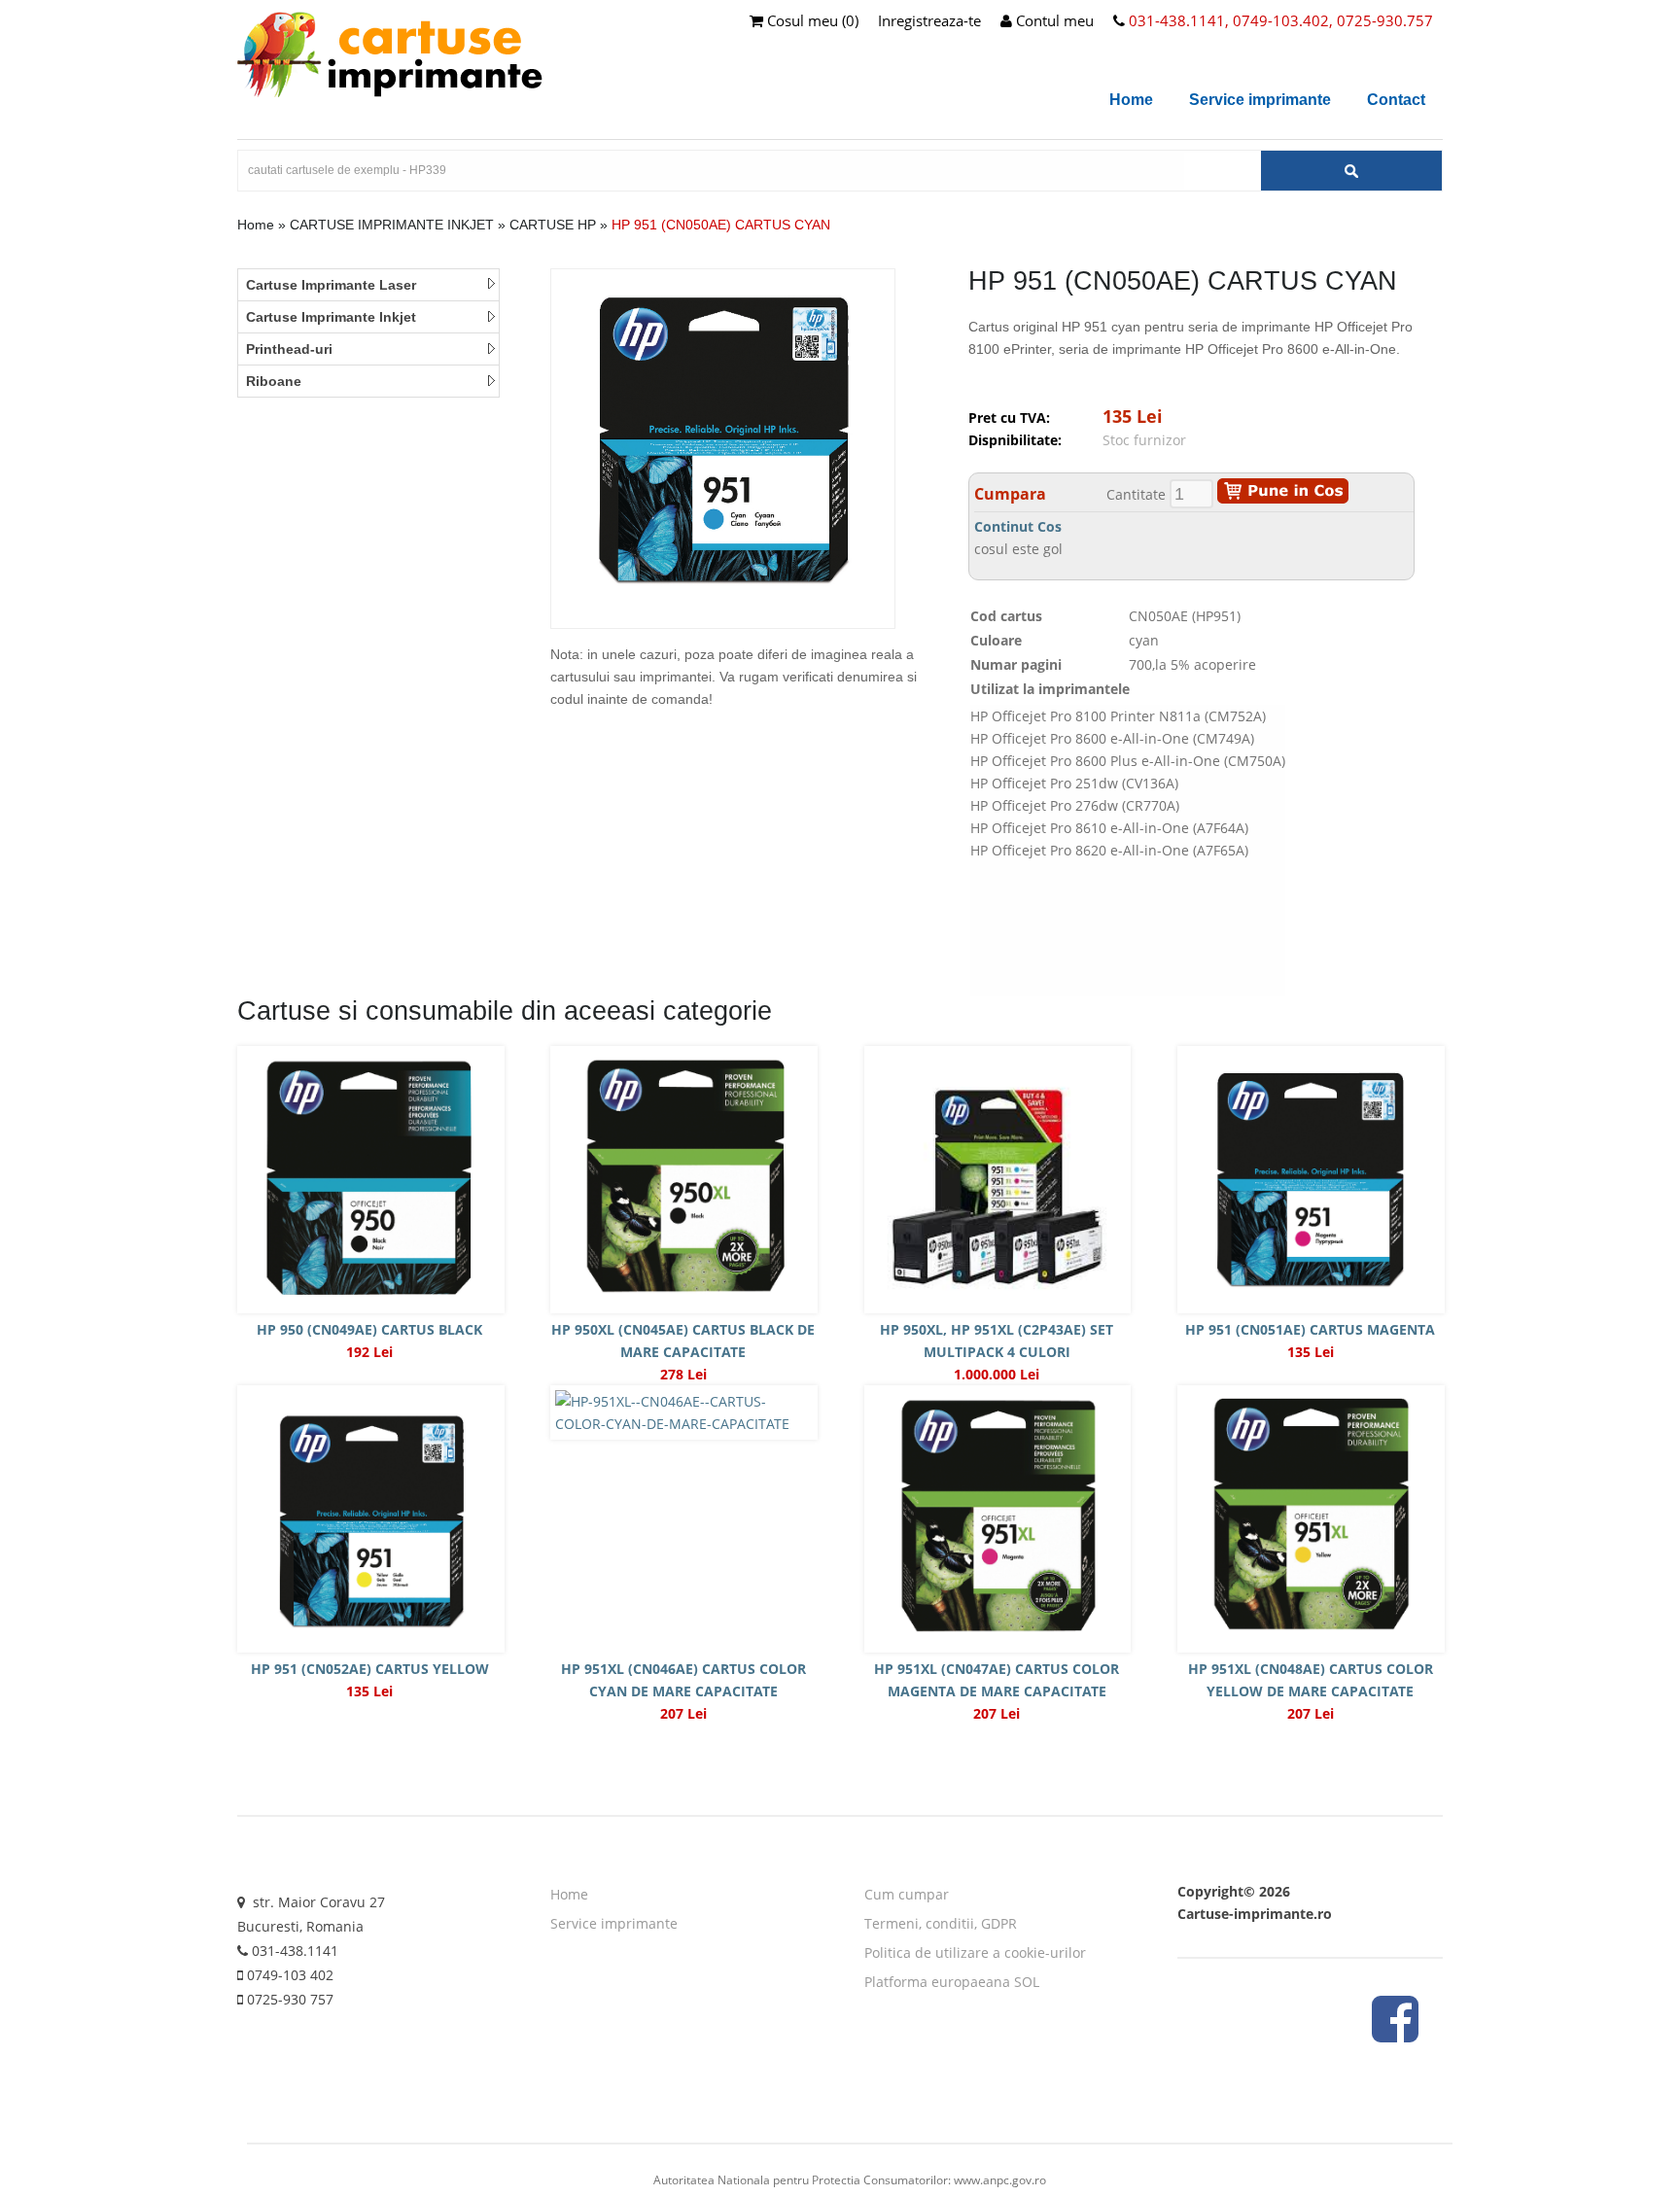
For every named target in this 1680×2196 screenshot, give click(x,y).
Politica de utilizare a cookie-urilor (975, 1952)
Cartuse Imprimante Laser (331, 285)
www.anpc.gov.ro (1000, 2180)
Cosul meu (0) (811, 20)
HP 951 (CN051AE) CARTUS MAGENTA (1310, 1329)
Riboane (274, 381)
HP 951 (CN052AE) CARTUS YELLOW (370, 1669)
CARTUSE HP (553, 225)
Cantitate (1136, 494)
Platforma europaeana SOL (952, 1982)
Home (1131, 100)
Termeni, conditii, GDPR (941, 1923)
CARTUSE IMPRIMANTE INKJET (392, 225)
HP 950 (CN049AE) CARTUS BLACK (369, 1329)
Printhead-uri (289, 349)
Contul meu (1053, 20)
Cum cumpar (907, 1894)
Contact (1396, 100)
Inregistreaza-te (929, 20)
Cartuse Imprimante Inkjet (331, 317)
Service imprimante (1260, 100)
